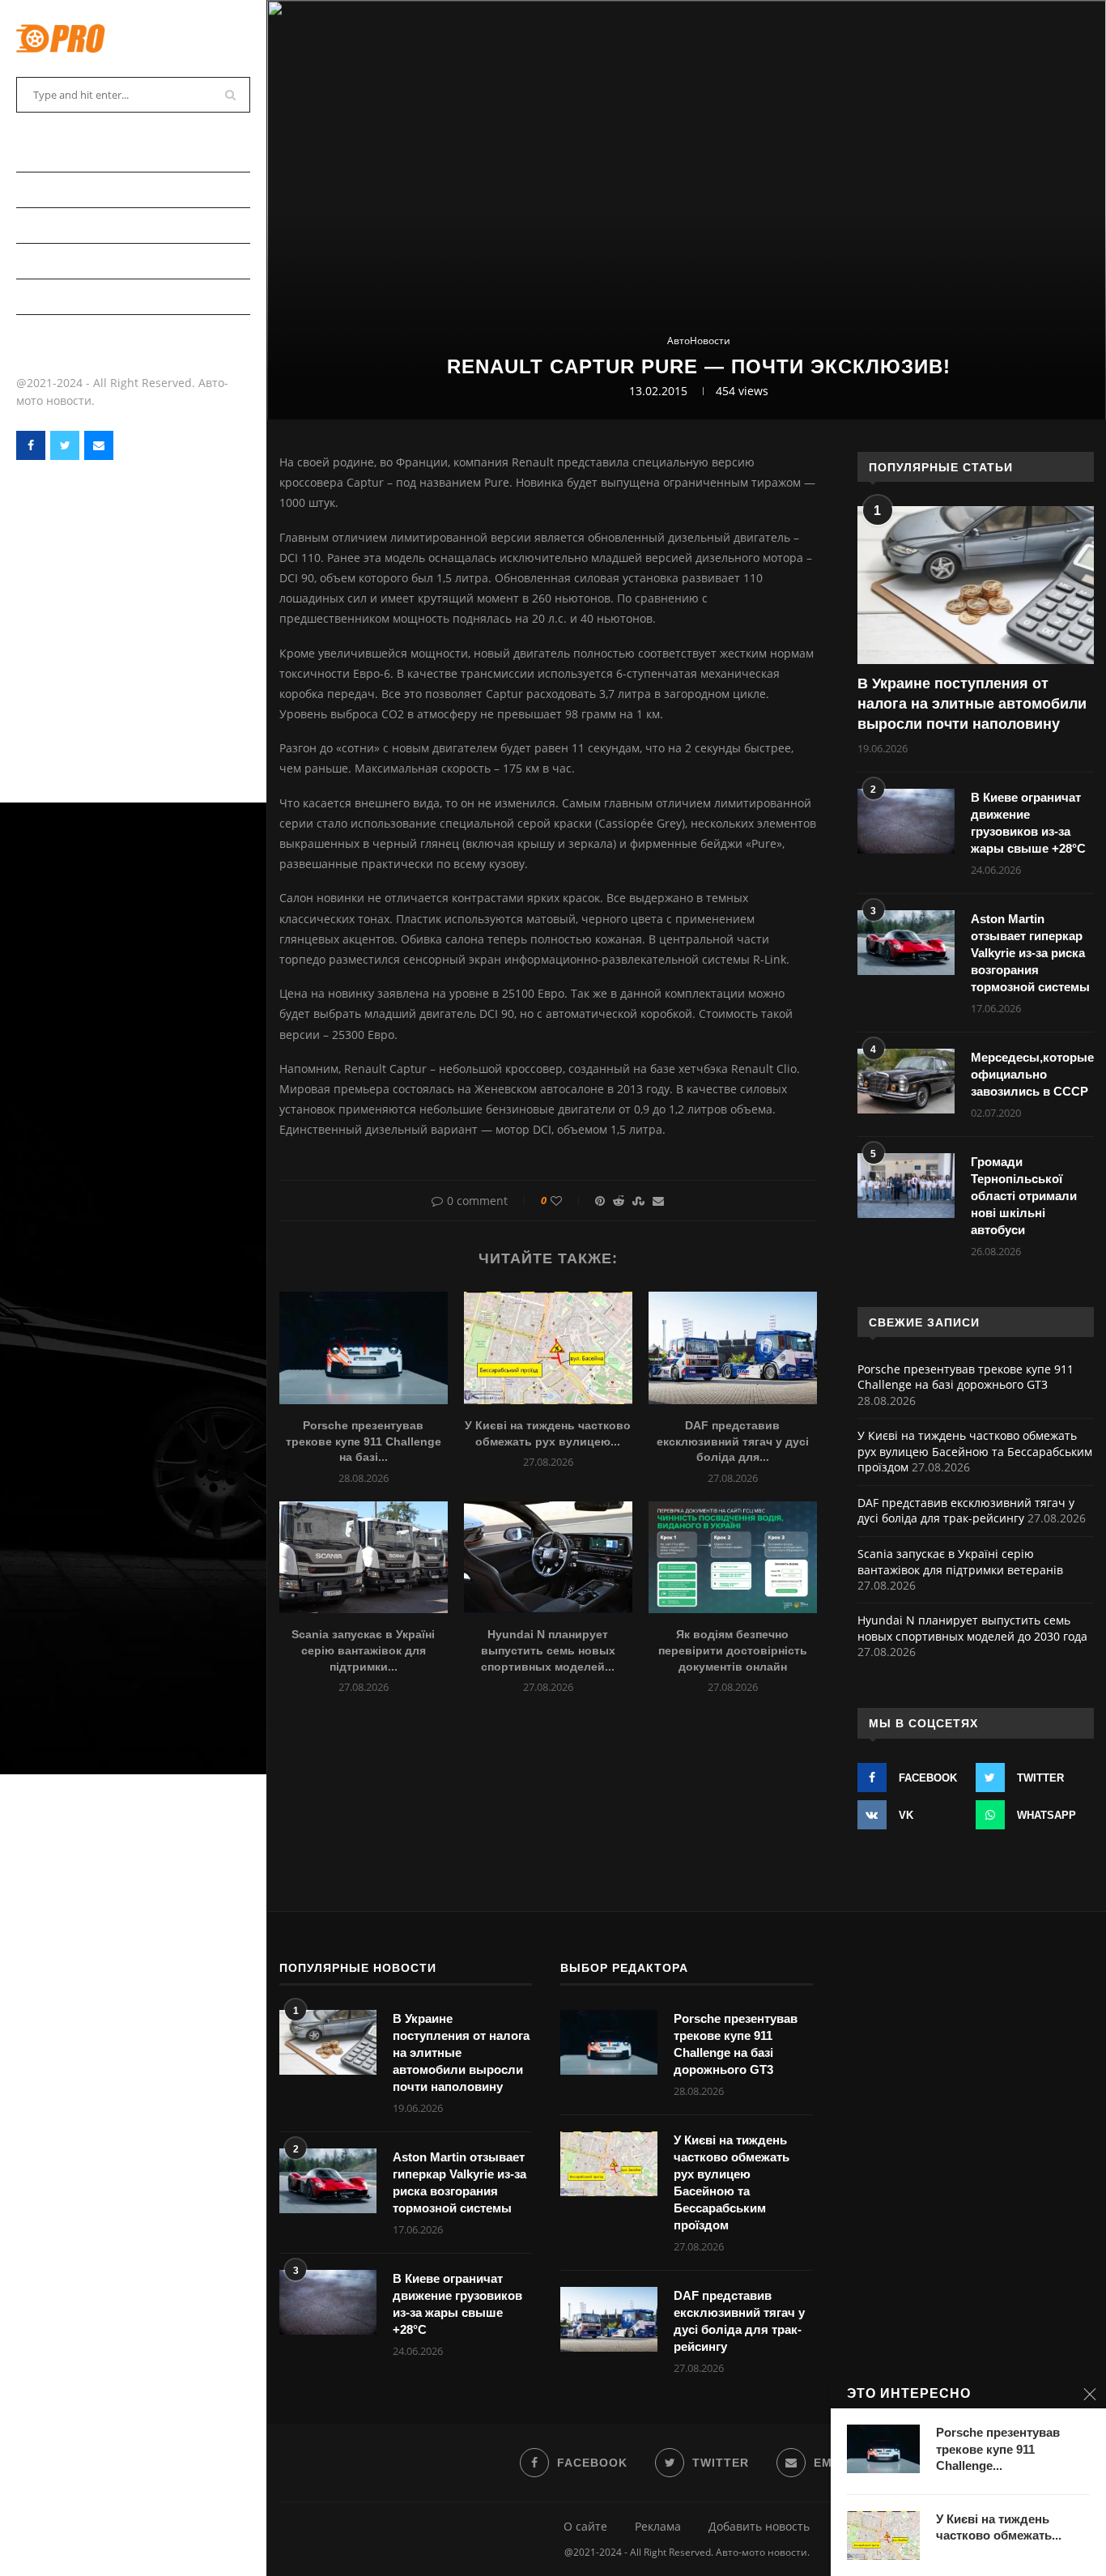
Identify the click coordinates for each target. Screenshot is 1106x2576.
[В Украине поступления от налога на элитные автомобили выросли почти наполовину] (976, 585)
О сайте (585, 2526)
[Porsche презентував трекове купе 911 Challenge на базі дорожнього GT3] (364, 1348)
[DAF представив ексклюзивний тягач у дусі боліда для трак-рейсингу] (733, 1348)
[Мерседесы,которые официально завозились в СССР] (906, 1081)
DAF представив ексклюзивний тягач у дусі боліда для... (733, 1441)
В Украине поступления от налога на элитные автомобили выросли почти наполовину (972, 704)
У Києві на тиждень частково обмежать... (999, 2527)
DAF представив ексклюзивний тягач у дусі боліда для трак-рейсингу (966, 1511)
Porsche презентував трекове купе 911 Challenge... (998, 2449)
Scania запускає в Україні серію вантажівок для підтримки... (363, 1650)
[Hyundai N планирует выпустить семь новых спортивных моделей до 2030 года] (548, 1558)
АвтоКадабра (55, 225)
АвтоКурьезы (57, 260)
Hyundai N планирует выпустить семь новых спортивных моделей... (548, 1650)
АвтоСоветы (54, 153)
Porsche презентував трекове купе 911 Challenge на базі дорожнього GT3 (966, 1377)
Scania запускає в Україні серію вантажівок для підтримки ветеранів (960, 1562)
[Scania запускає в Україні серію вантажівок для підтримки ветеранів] (364, 1558)
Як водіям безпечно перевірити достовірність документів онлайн (733, 1650)
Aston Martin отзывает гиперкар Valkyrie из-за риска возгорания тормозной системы (1030, 953)
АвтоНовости (57, 189)
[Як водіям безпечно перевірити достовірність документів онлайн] (733, 1558)
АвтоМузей (49, 296)
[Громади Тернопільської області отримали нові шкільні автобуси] (906, 1186)
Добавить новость (759, 2526)
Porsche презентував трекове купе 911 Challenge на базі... (364, 1441)
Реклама (658, 2526)
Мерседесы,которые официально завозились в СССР (1032, 1074)
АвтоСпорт (49, 332)
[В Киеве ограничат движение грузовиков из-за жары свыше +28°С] (906, 821)
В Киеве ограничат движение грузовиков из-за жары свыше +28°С (1028, 823)
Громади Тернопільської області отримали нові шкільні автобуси (1024, 1196)
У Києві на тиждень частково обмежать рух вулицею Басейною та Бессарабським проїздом (975, 1451)
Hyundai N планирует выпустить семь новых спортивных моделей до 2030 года (972, 1628)
